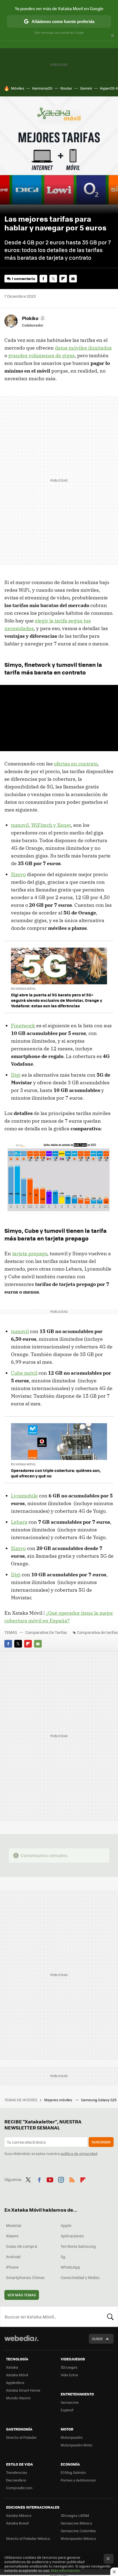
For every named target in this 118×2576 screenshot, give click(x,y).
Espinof (67, 2410)
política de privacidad (79, 2153)
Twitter (53, 279)
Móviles (18, 88)
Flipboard (63, 279)
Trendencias (17, 2472)
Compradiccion (19, 2488)
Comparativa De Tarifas (46, 1632)
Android (13, 2257)
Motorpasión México (78, 2538)
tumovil (20, 1331)
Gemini (86, 88)
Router (66, 88)
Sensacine (70, 2402)
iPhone (12, 2267)
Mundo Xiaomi (18, 2398)
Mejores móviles (59, 2100)
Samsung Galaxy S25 (99, 2100)
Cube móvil (24, 1373)
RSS (72, 2179)
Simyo (18, 874)
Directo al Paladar (21, 2437)
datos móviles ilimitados (83, 348)
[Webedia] (21, 2342)
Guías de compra (22, 2246)
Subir (97, 2339)
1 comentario (23, 278)
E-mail (73, 279)
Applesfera (15, 2382)
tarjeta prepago (30, 1253)
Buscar (110, 2317)
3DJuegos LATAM (75, 2515)
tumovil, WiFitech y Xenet (41, 825)
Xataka (12, 2367)
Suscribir (101, 2142)
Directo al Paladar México (28, 2538)
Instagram (61, 2179)
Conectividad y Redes (80, 2277)
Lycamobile (24, 1496)
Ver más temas (22, 2295)
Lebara (19, 1522)
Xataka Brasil (17, 2523)
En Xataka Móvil (23, 989)
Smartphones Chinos (25, 2277)
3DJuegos (69, 2367)
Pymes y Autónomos (78, 2480)
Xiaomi (12, 2236)
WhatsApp (70, 2267)
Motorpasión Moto (77, 2445)
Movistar (14, 2225)
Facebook (43, 279)
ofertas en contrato (76, 764)
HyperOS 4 (109, 88)
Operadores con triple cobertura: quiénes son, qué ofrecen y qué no (56, 1473)
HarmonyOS (42, 88)
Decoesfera (16, 2480)
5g (63, 2257)
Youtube (50, 2179)
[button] (33, 318)
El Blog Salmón (73, 2472)
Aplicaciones (72, 2236)
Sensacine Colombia (78, 2531)
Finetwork (23, 1026)
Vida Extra (69, 2375)
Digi (16, 1075)
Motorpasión (72, 2437)
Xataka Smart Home (23, 2390)
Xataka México (19, 2515)
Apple (66, 2225)
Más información (65, 2570)
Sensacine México (76, 2523)
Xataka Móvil (17, 2375)
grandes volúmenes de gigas (41, 355)
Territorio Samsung (78, 2246)
